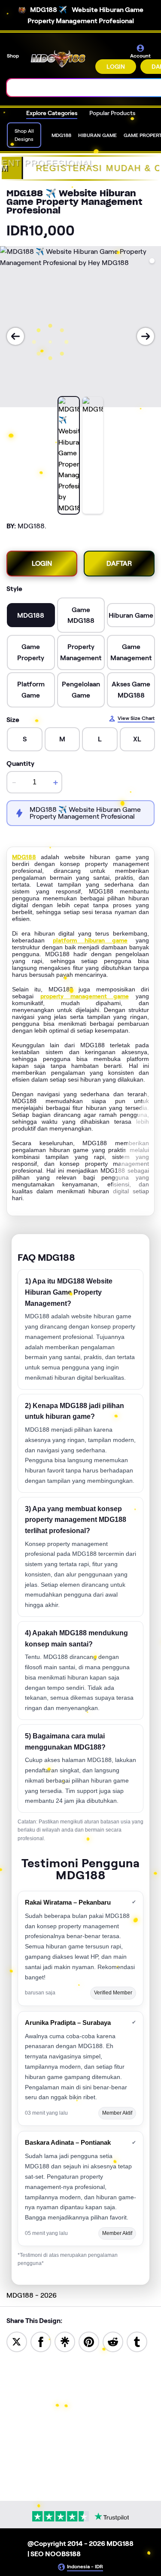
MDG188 (24, 857)
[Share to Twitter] (17, 2341)
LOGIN (116, 67)
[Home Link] (58, 59)
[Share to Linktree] (65, 2341)
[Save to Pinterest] (89, 2341)
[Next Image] (146, 336)
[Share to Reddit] (113, 2341)
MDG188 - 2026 (32, 2295)
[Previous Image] (15, 336)
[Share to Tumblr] (137, 2341)
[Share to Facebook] (41, 2341)
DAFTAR (119, 563)
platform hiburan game (90, 940)
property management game (85, 996)
